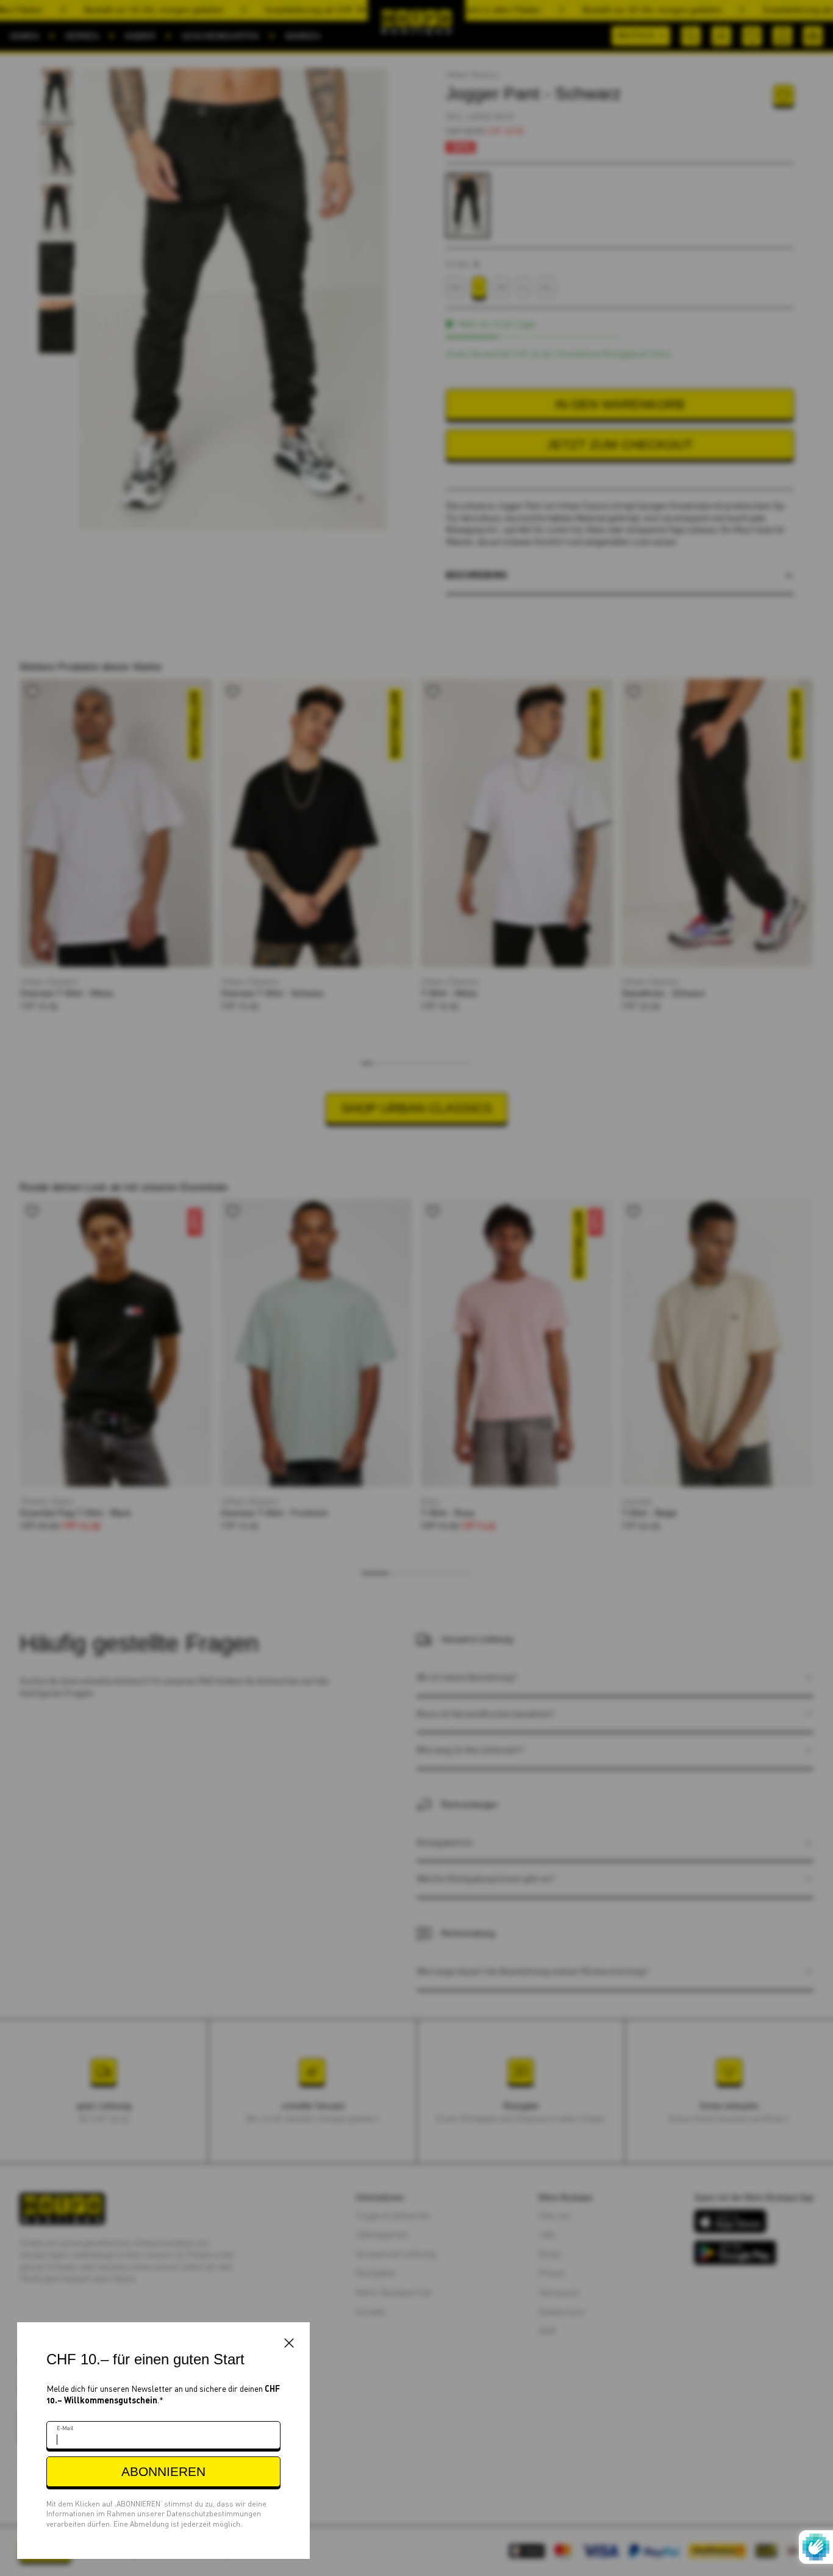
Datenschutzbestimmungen (214, 2513)
